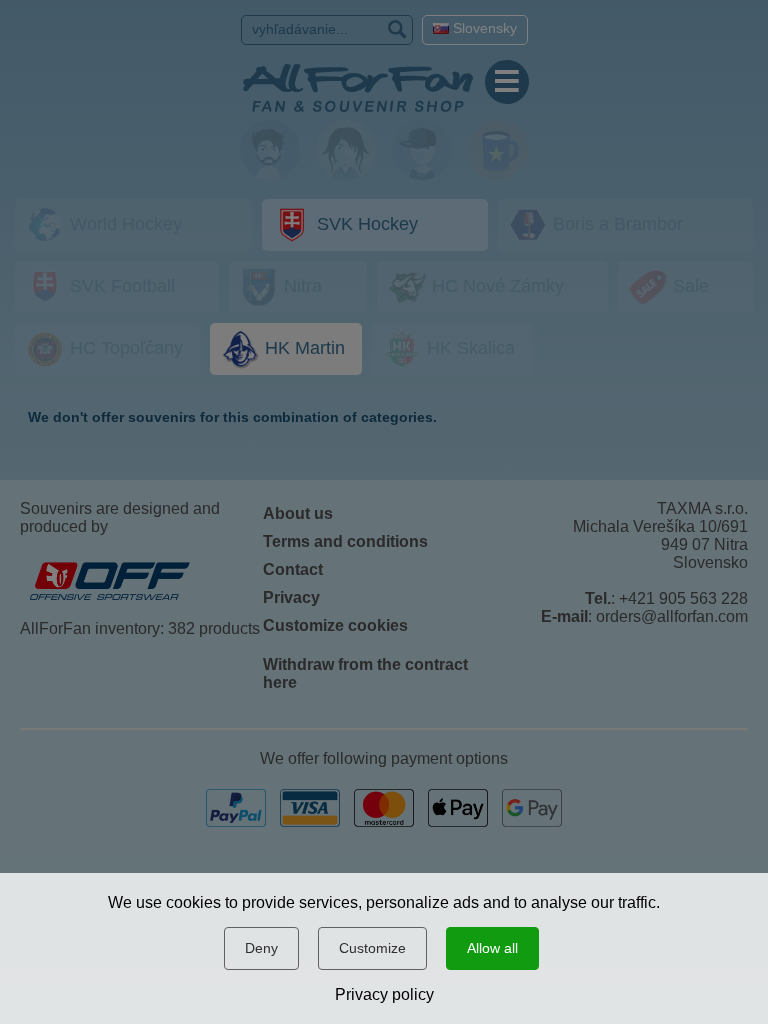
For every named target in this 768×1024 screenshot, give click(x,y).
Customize (372, 948)
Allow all (492, 948)
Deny (261, 948)
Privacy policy (384, 994)
